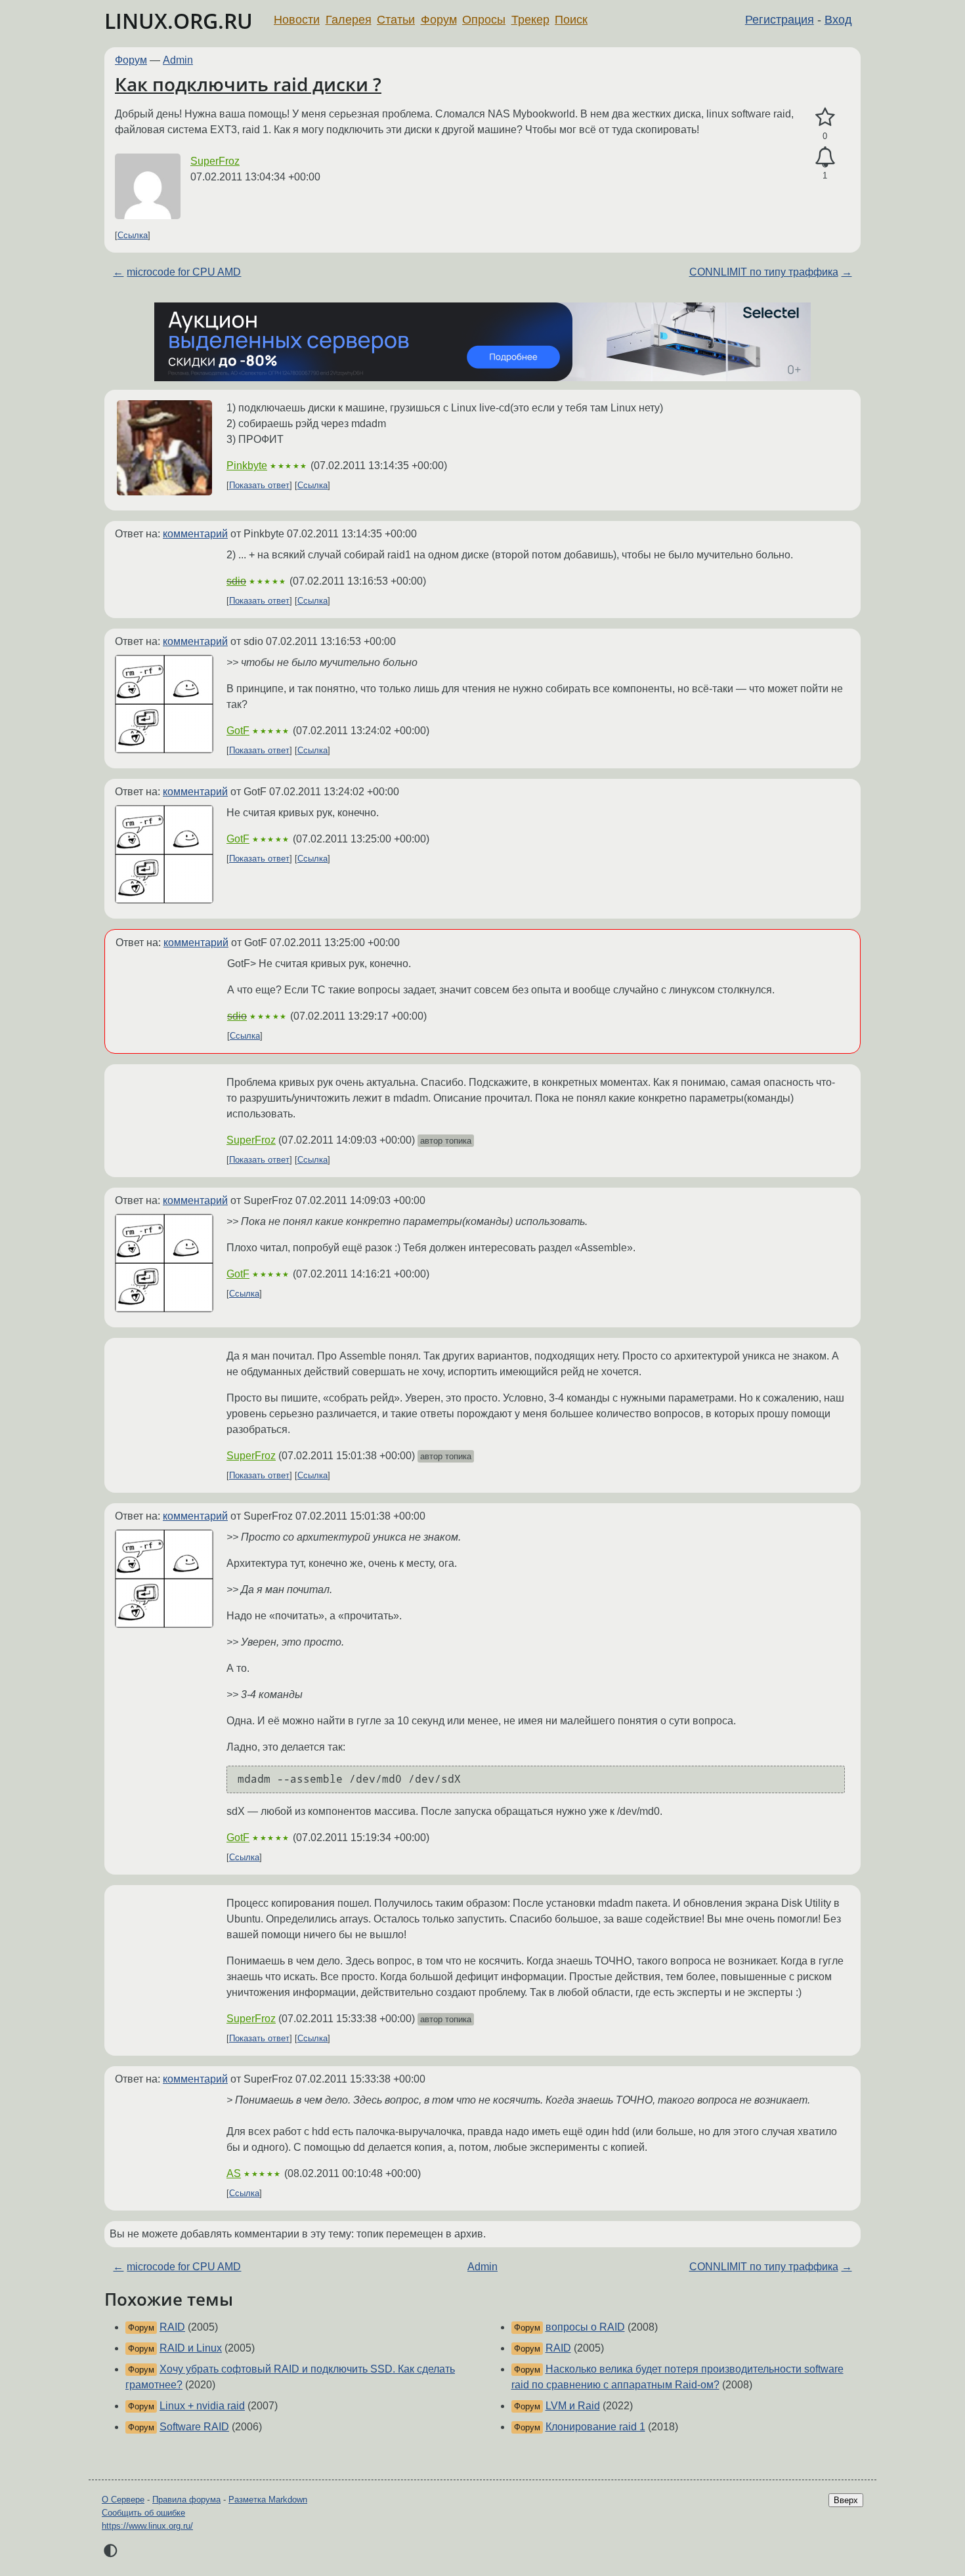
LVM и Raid (573, 2406)
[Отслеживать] (825, 157)
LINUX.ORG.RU (179, 21)
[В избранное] (825, 117)
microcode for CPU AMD (184, 272)
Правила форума (186, 2500)
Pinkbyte (247, 466)
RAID (172, 2327)
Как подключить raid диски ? (248, 84)
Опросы (484, 20)
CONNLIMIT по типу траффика (764, 272)
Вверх (846, 2500)
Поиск (571, 20)
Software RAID (194, 2427)
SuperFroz (215, 161)
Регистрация (780, 20)
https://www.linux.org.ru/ (147, 2526)
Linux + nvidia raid (202, 2406)
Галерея (349, 20)
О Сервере (123, 2500)
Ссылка (133, 235)
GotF (238, 731)
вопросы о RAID (585, 2327)
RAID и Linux (191, 2348)
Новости (297, 20)
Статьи (396, 20)
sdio (236, 581)
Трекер (530, 20)
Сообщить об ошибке (143, 2513)
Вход (838, 20)
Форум (439, 20)
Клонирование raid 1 (595, 2427)
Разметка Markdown (268, 2500)
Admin (178, 60)
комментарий (195, 534)
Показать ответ (259, 485)
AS (234, 2173)
